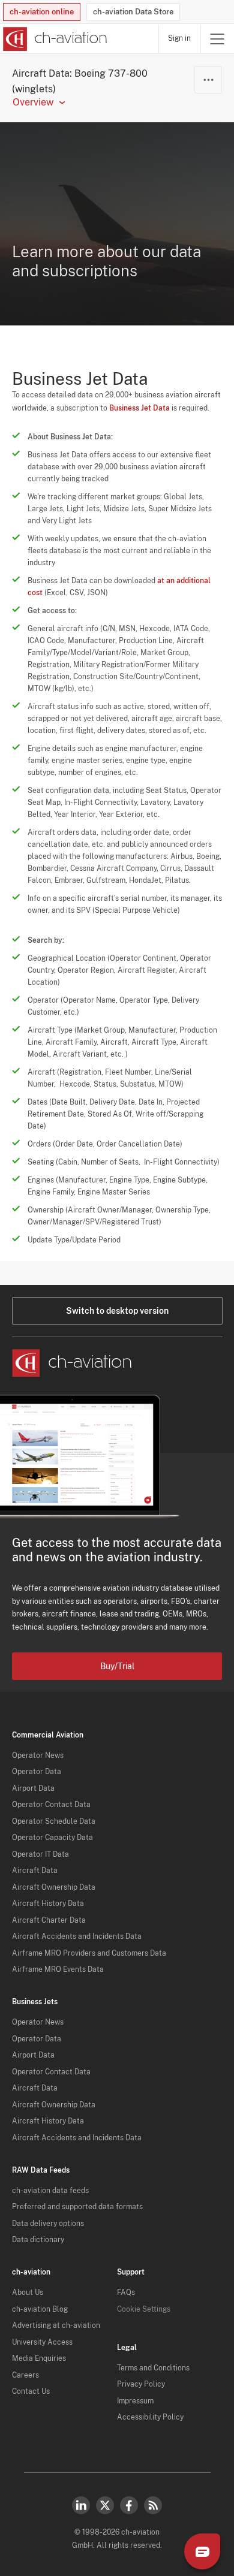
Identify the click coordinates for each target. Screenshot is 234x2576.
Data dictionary (38, 2240)
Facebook (129, 2505)
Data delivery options (48, 2224)
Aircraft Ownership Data (54, 1887)
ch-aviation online (42, 12)
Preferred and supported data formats (77, 2207)
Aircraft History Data (48, 1904)
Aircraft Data (35, 1871)
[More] (208, 80)
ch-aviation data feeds (50, 2191)
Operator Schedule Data (54, 1821)
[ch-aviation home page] (54, 39)
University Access (42, 2342)
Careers (25, 2375)
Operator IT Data (40, 1854)
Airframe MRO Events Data (58, 1969)
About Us (28, 2293)
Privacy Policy (141, 2384)
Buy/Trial (117, 1666)
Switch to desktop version (117, 1311)
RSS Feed (153, 2505)
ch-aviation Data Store (133, 12)
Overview (33, 102)
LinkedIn (81, 2505)
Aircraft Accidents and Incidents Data (77, 1936)
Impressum (135, 2401)
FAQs (126, 2293)
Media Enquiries (39, 2358)
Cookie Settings (144, 2309)
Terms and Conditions (153, 2368)
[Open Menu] (217, 39)
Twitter (105, 2505)
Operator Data (37, 1772)
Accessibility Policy (150, 2417)
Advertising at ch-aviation (56, 2325)
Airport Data (33, 1788)
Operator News (38, 1755)
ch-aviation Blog (40, 2309)
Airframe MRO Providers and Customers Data (89, 1953)
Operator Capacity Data (52, 1838)
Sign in (179, 38)
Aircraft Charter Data (49, 1920)
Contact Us (31, 2391)
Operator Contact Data (51, 1805)
